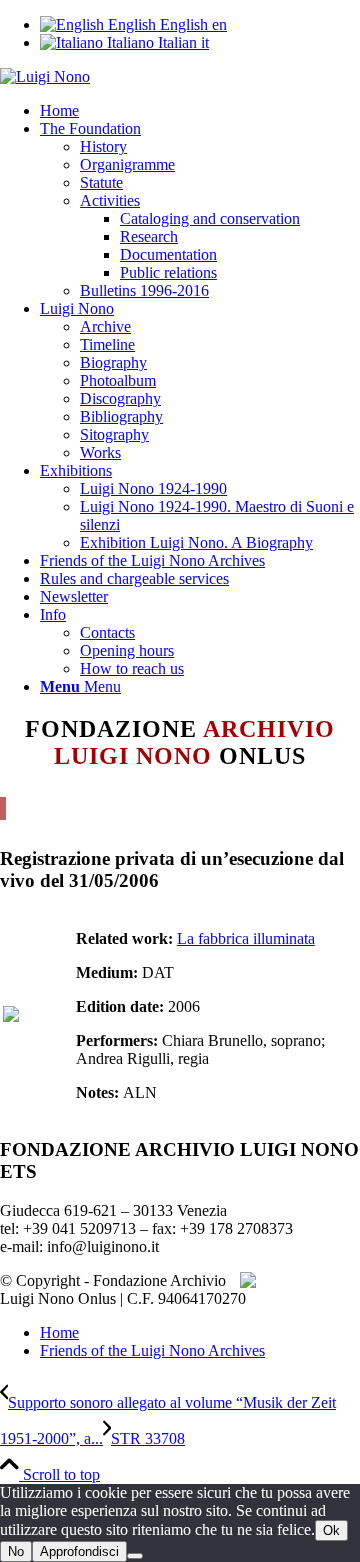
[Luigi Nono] (45, 76)
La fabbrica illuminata (246, 938)
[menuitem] (200, 111)
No (16, 1551)
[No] (135, 1556)
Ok (331, 1530)
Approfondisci (79, 1551)
